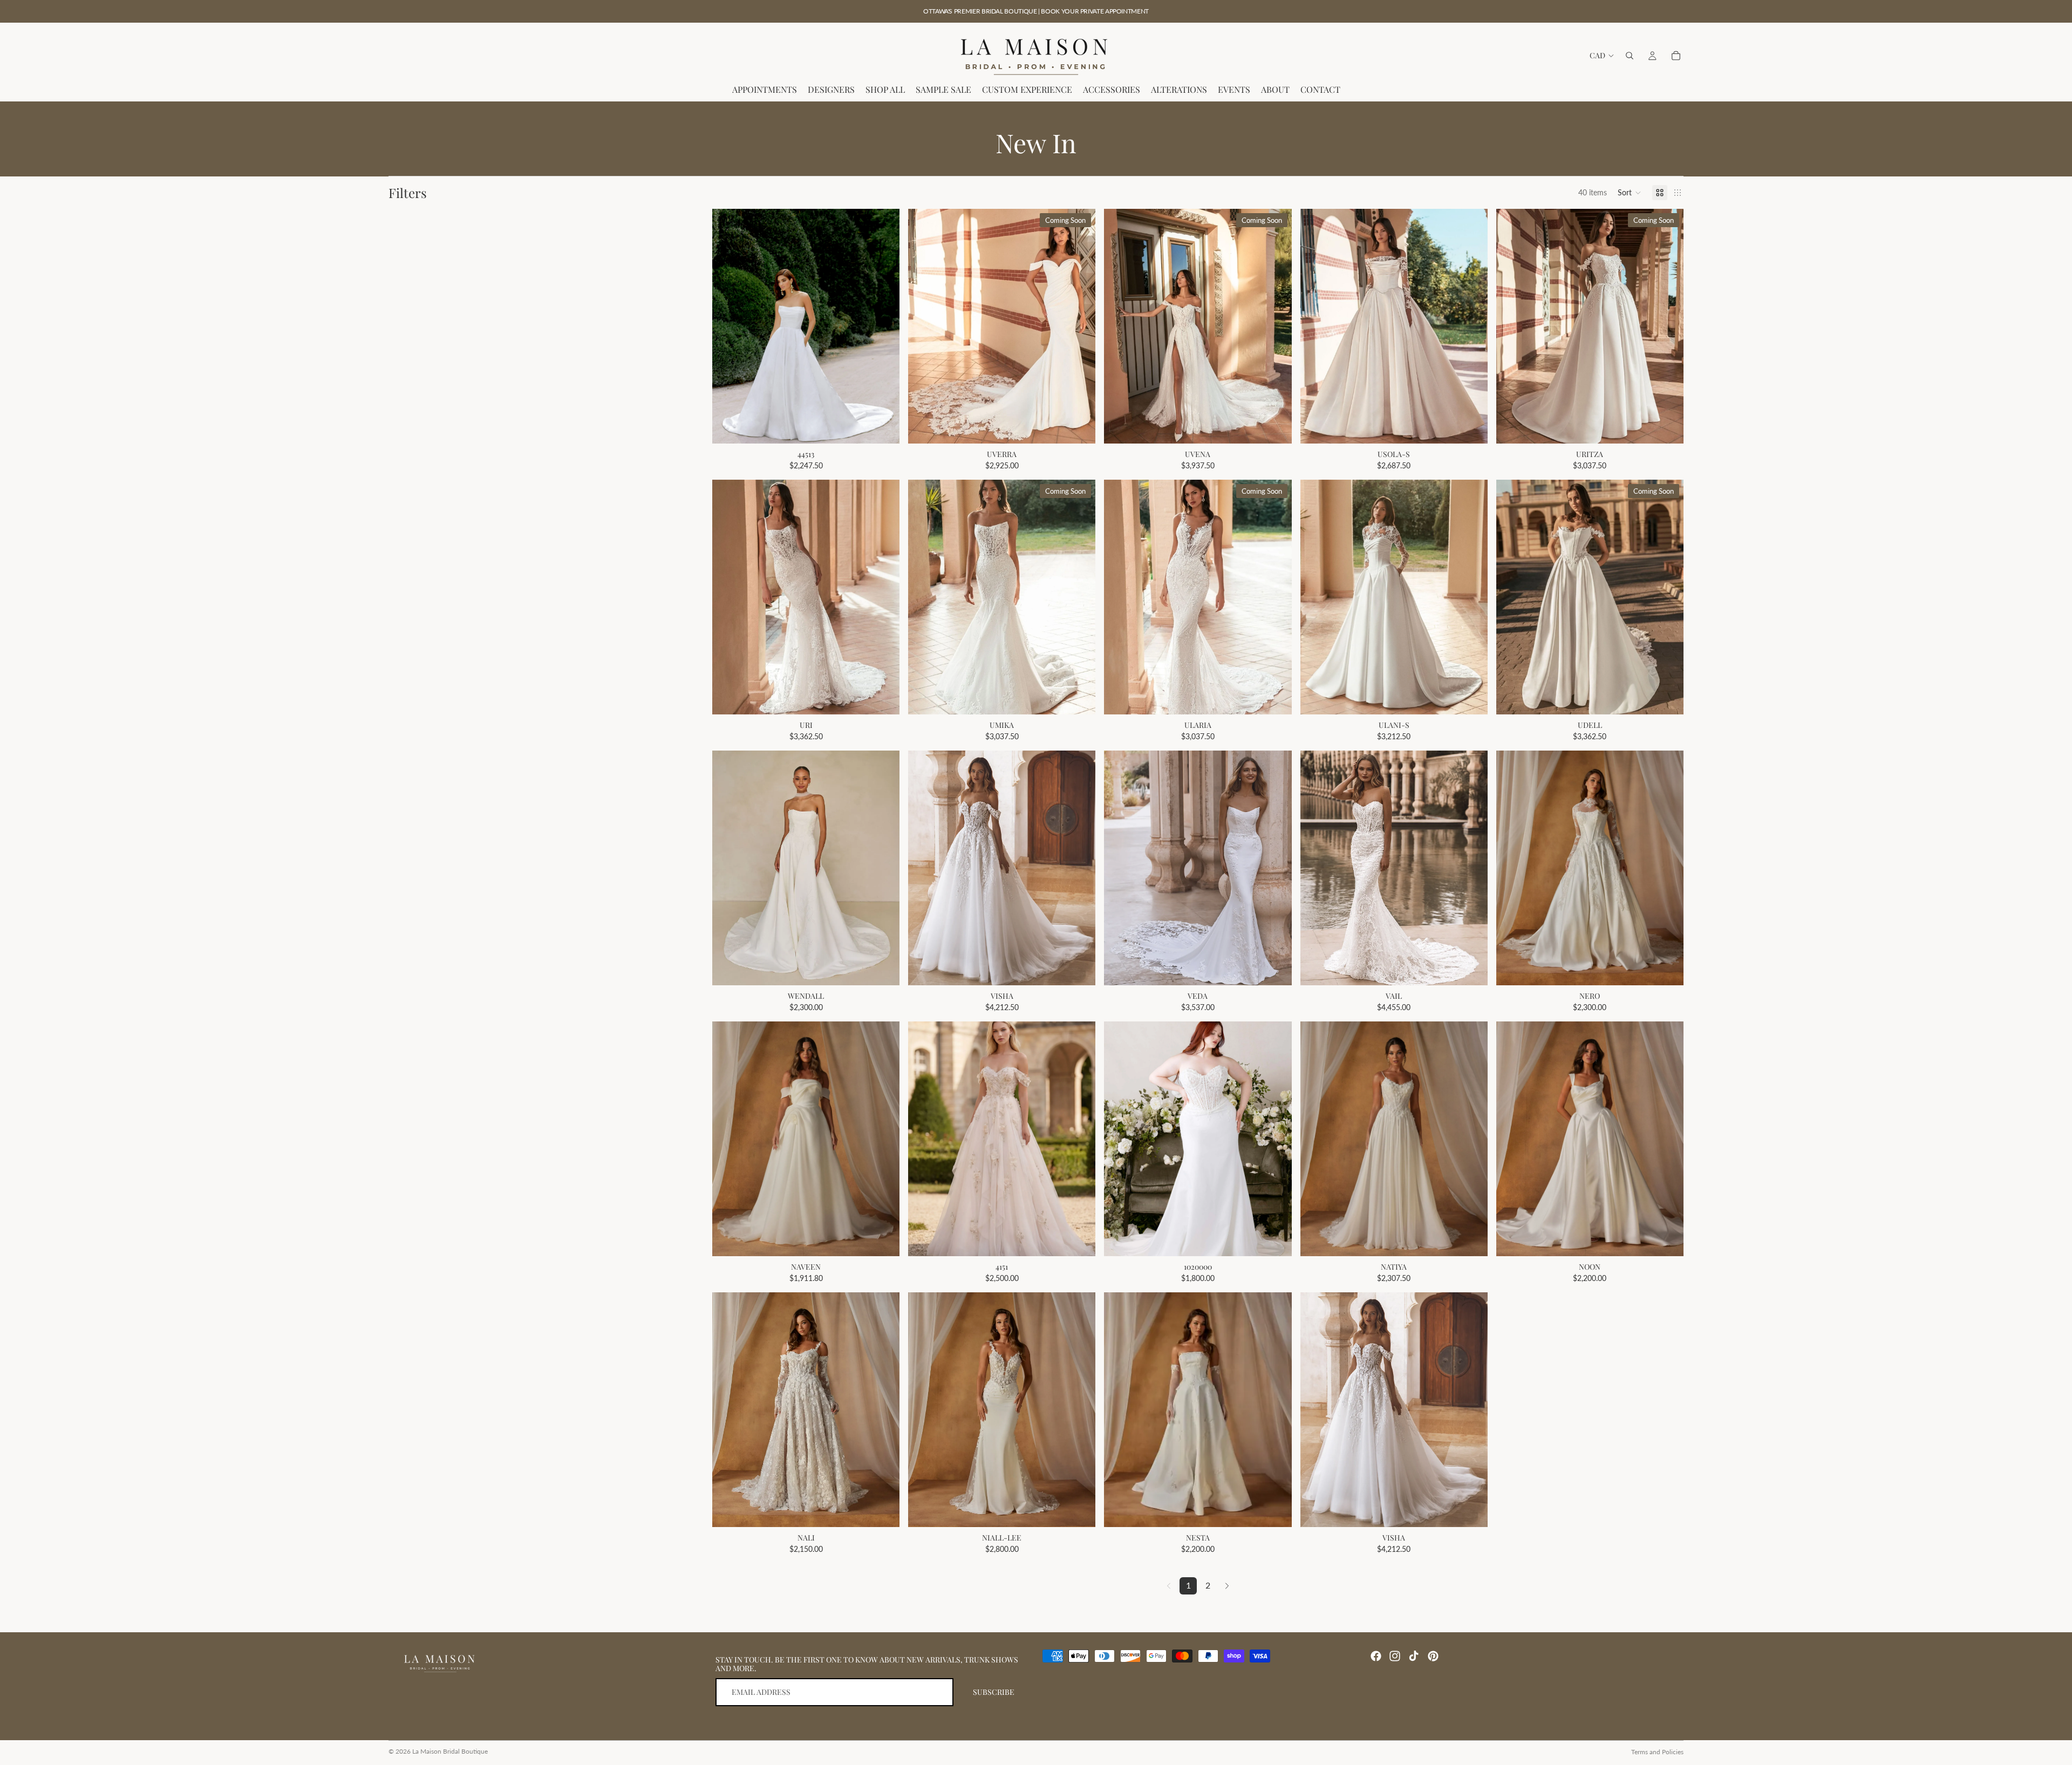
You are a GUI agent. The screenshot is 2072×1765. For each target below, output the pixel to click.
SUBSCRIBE (994, 1692)
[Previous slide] (924, 326)
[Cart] (1676, 56)
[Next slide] (1079, 326)
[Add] (883, 427)
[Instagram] (1395, 1656)
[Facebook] (1376, 1656)
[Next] (1227, 1586)
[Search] (1630, 56)
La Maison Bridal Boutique (450, 1751)
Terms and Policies (1657, 1752)
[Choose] (1275, 1510)
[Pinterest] (1433, 1656)
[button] (1630, 193)
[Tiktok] (1414, 1656)
